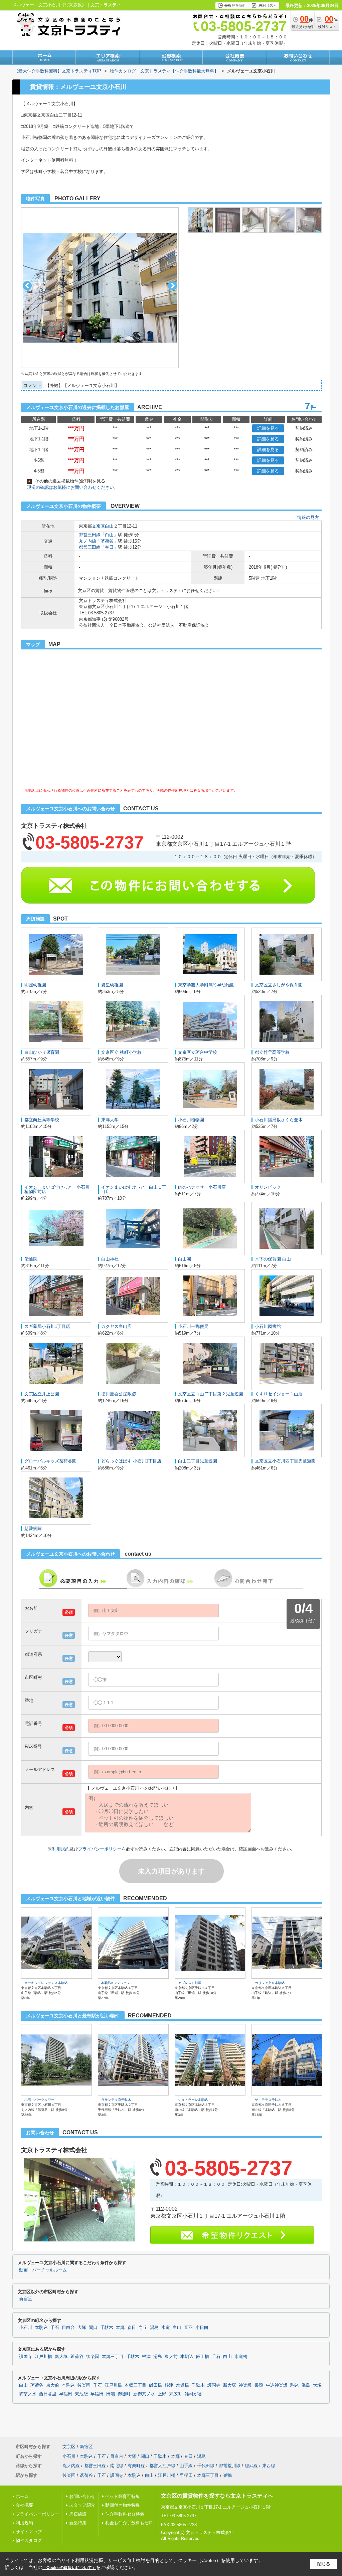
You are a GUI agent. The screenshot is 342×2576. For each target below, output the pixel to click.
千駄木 (107, 2328)
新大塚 (61, 2357)
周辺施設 (78, 2514)
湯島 (154, 2328)
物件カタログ (29, 2540)
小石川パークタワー (39, 2100)
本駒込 (41, 2328)
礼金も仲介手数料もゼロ (129, 2523)
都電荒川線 (230, 2466)
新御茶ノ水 (144, 2394)
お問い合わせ (82, 2496)
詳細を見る (268, 428)
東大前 (171, 2357)
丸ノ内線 (88, 541)
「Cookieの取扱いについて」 (69, 2568)
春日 (109, 547)
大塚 (82, 2328)
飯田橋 (203, 2357)
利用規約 (61, 1849)
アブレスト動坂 (190, 1983)
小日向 (202, 2328)
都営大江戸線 (162, 2466)
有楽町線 (136, 2466)
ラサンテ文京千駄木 (116, 2100)
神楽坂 (245, 2385)
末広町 (176, 2394)
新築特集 (78, 2523)
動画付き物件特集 (123, 2505)
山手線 (186, 2466)
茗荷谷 (107, 541)
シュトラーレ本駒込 (193, 2100)
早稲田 (66, 2394)
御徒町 (124, 2394)
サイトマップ (29, 2532)
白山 (109, 526)
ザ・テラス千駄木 (268, 2100)
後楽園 (93, 2357)
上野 (162, 2394)
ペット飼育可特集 (123, 2496)
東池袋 (81, 2394)
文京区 (98, 526)
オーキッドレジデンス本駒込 (46, 1983)
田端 (111, 2394)
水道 (166, 2328)
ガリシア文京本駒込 (270, 1983)
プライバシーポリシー (100, 1849)
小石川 (26, 2328)
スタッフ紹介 (82, 2505)
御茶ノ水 (28, 2394)
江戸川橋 (43, 2357)
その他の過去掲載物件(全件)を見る (67, 481)
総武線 (251, 2466)
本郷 (120, 2328)
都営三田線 (90, 535)
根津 (146, 2357)
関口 (93, 2328)
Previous (27, 286)
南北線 (117, 2466)
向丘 (143, 2328)
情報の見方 (308, 517)
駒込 (295, 2385)
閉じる (324, 2564)
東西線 (269, 2466)
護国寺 (26, 2357)
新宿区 (26, 2299)
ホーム (22, 2496)
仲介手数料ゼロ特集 (125, 2514)
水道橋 (241, 2357)
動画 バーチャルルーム (43, 2270)
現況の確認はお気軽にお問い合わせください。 (73, 487)
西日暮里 (48, 2394)
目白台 (68, 2328)
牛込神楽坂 (277, 2385)
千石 (55, 2328)
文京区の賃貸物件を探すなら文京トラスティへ (217, 2496)
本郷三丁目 (113, 2357)
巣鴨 (259, 2385)
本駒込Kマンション (116, 1983)
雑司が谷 (193, 2394)
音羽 (188, 2328)
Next (173, 286)
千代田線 (206, 2466)
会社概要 (24, 2505)
